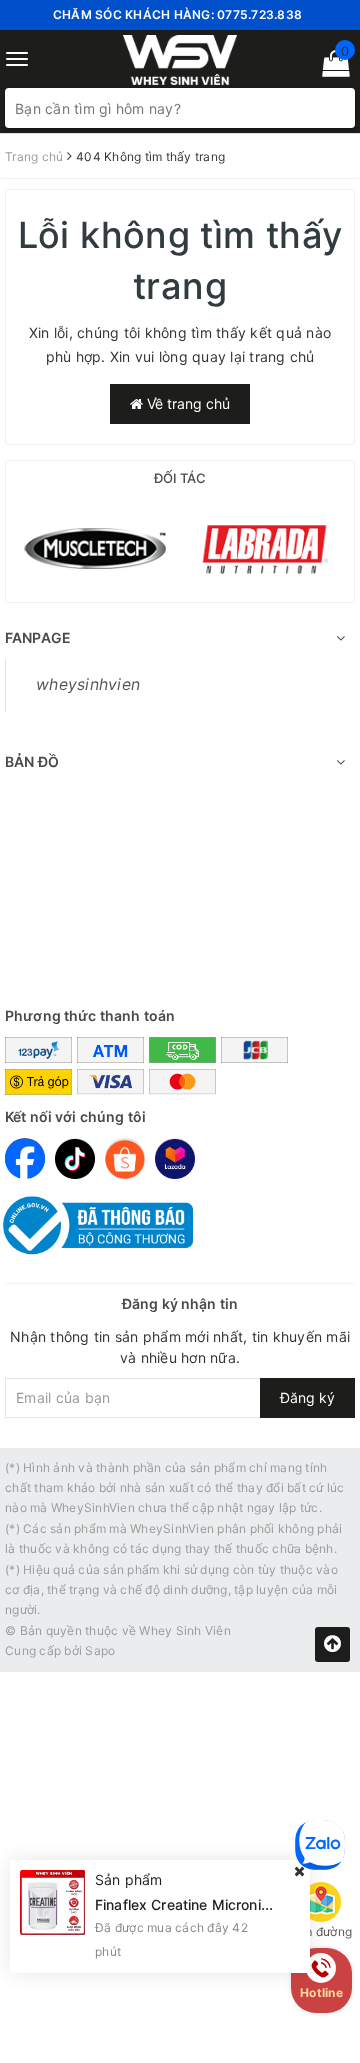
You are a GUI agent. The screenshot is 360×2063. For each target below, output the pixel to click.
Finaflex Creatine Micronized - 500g (216, 1904)
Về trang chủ (186, 403)
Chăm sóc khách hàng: (177, 14)
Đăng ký (307, 1397)
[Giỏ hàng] (329, 67)
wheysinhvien (88, 684)
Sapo (100, 1650)
